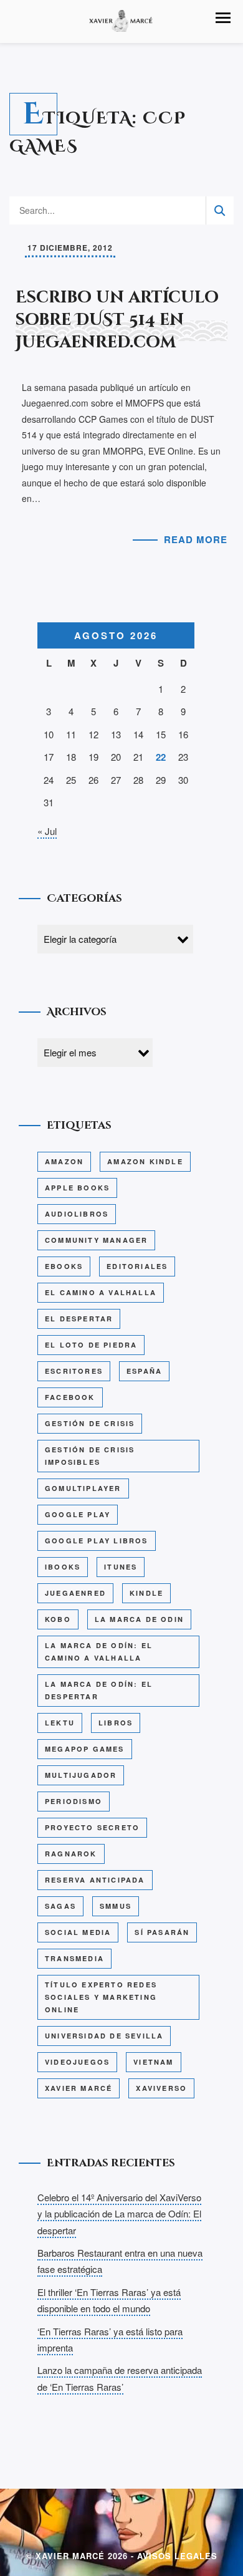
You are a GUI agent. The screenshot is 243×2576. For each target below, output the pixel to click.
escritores (74, 1371)
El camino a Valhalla (101, 1292)
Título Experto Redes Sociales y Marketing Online (101, 1997)
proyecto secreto (92, 1827)
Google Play (78, 1514)
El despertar (79, 1319)
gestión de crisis (90, 1423)
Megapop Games (85, 1749)
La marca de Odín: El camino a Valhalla (99, 1652)
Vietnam (153, 2062)
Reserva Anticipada (95, 1880)
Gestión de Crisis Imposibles (90, 1456)
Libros (116, 1723)
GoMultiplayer (83, 1488)
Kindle (146, 1593)
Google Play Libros (97, 1541)
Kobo (58, 1619)
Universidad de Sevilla (104, 2036)
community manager (96, 1240)
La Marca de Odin (139, 1619)
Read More (196, 539)
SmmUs (116, 1906)
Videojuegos (77, 2062)
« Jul (47, 831)
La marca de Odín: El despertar (99, 1690)
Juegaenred (75, 1593)
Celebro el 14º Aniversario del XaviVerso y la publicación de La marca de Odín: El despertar (119, 2214)
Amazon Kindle (145, 1161)
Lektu (60, 1723)
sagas (60, 1906)
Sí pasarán (162, 1932)
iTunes (121, 1567)
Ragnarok (71, 1854)
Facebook (70, 1397)
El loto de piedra (91, 1345)
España (144, 1371)
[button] (223, 18)
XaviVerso (161, 2088)
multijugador (81, 1775)
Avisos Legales (177, 2556)
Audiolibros (77, 1214)
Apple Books (77, 1188)
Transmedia (74, 1958)
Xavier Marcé (79, 2088)
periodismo (74, 1801)
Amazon (64, 1161)
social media (78, 1932)
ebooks (64, 1266)
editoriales (137, 1266)
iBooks (63, 1567)
